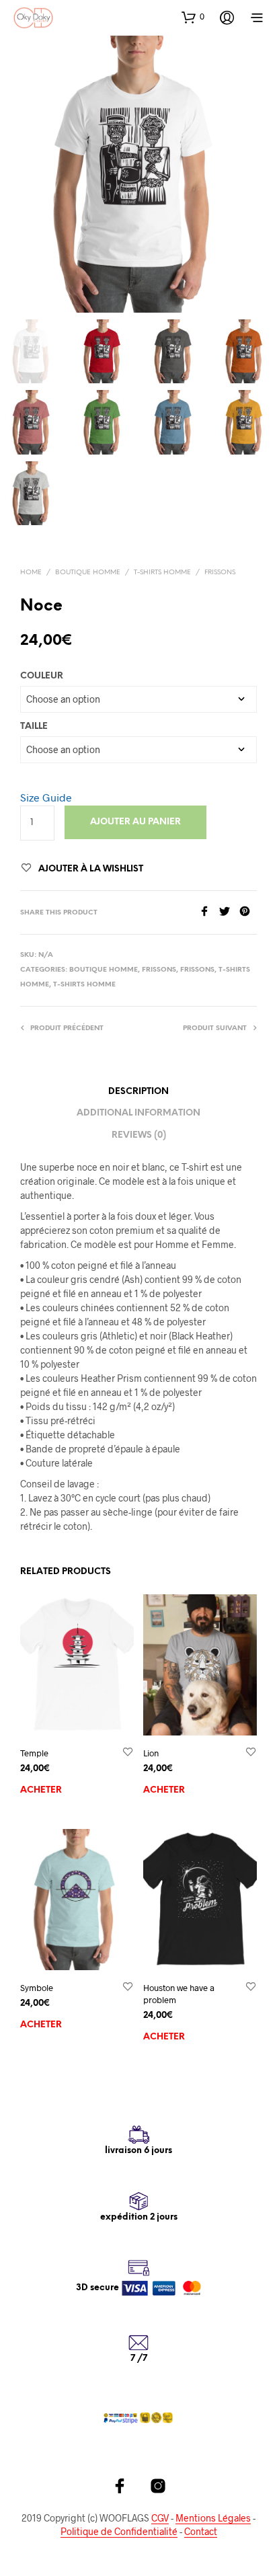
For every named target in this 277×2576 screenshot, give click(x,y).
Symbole (37, 1988)
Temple (34, 1753)
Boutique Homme (88, 573)
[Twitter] (229, 912)
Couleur (42, 676)
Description (138, 1092)
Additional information (138, 1113)
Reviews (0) (139, 1135)
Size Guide (46, 797)
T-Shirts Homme (162, 573)
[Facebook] (209, 912)
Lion (151, 1753)
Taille (34, 727)
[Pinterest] (248, 912)
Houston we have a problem (179, 1994)
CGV (160, 2518)
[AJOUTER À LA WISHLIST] (128, 1753)
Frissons (220, 573)
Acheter (41, 1790)
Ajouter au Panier (135, 822)
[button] (193, 17)
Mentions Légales (213, 2518)
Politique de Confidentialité (119, 2532)
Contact (201, 2532)
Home (31, 573)
